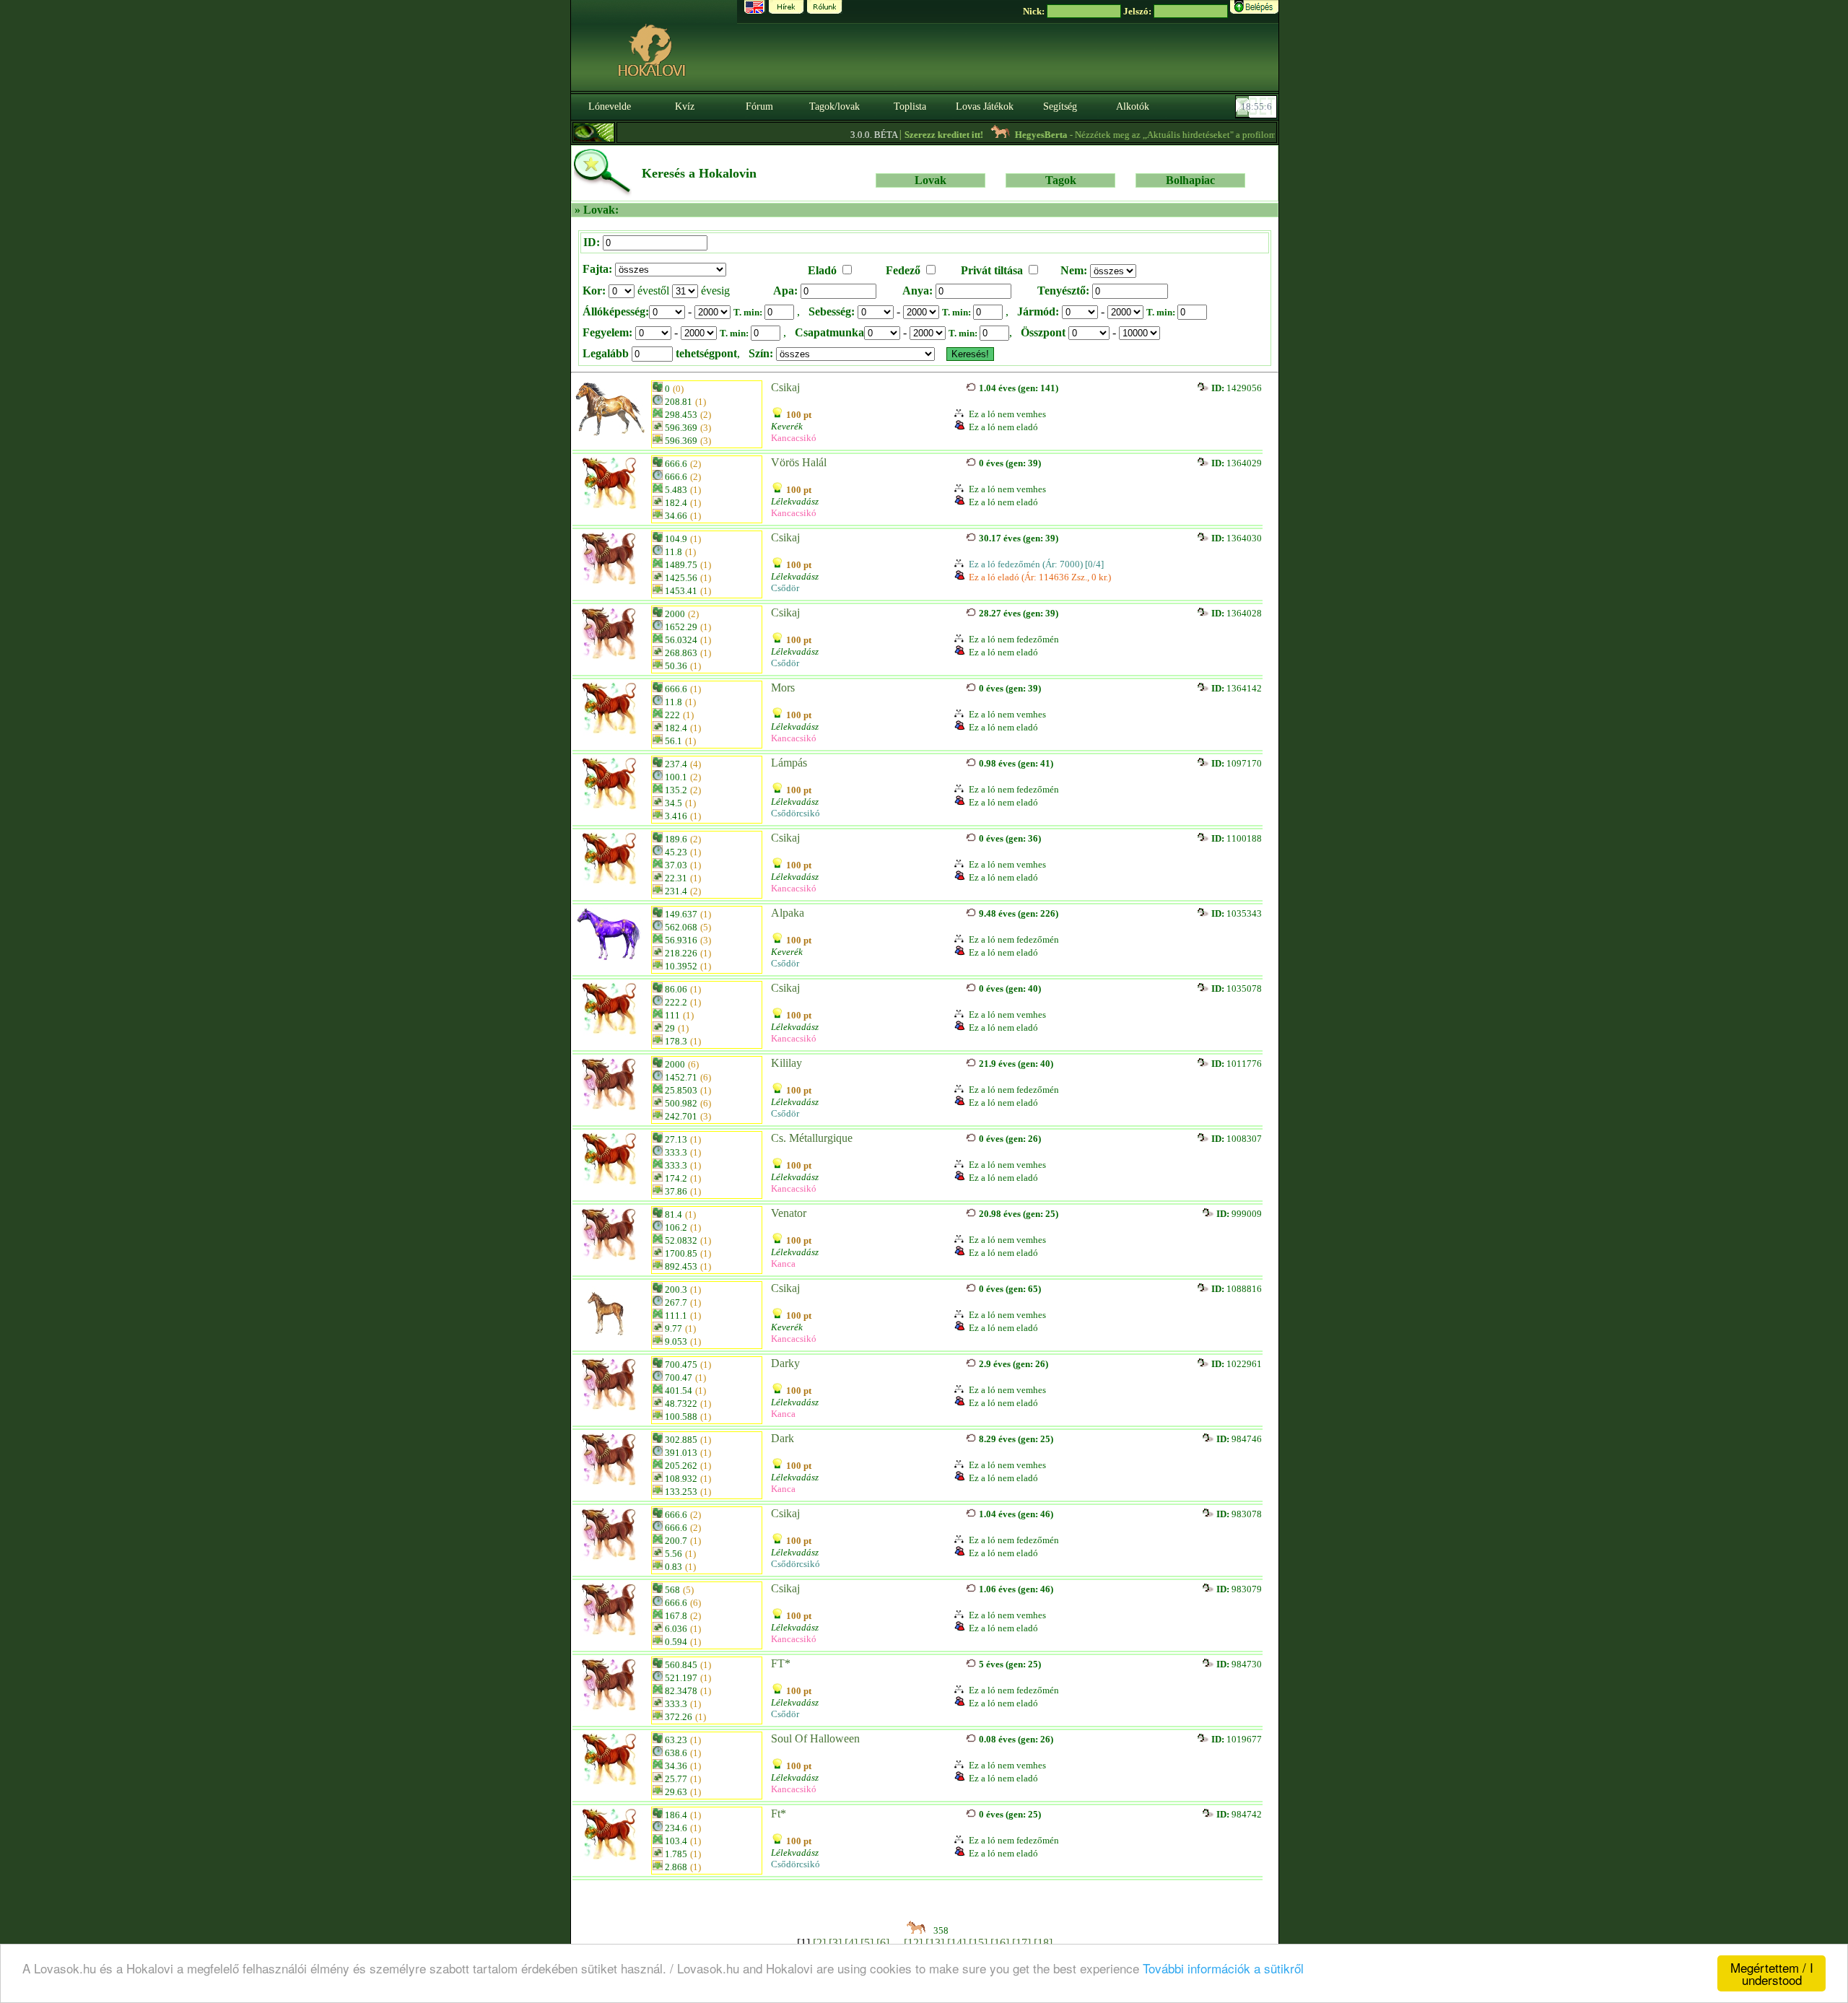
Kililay (786, 1063)
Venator (789, 1213)
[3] (835, 1943)
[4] (851, 1943)
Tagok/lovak (834, 106)
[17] (1021, 1943)
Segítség (1060, 106)
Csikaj (785, 387)
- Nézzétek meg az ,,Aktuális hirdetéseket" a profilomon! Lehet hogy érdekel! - (1163, 135)
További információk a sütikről (1223, 1968)
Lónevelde (610, 106)
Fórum (759, 106)
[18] (1043, 1943)
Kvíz (685, 106)
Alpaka (788, 913)
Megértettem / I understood (1772, 1973)
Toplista (910, 106)
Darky (785, 1363)
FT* (781, 1663)
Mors (783, 688)
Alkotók (1133, 106)
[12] (913, 1943)
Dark (783, 1438)
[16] (1000, 1943)
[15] (978, 1943)
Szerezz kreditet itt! (899, 135)
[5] (867, 1943)
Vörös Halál (799, 462)
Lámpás (789, 763)
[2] (819, 1943)
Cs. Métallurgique (812, 1138)
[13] (935, 1943)
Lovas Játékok (985, 106)
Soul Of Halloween (815, 1738)
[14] (956, 1943)
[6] (883, 1943)
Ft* (779, 1814)
